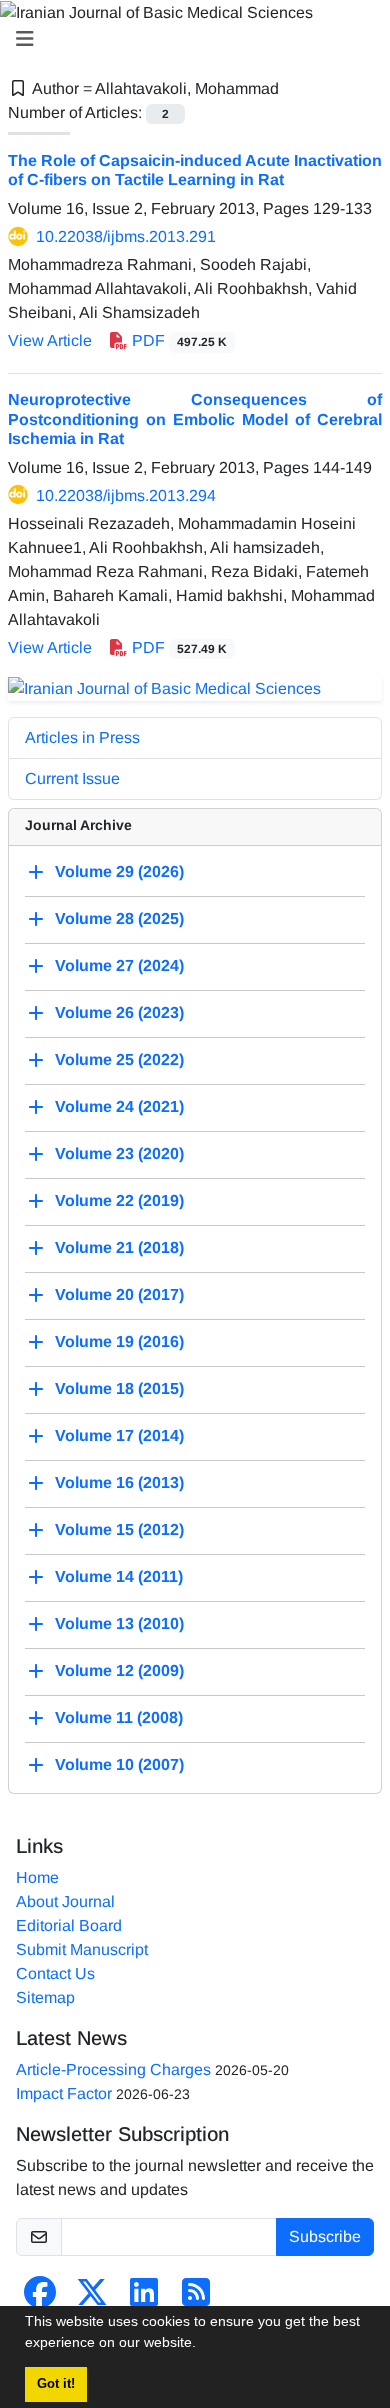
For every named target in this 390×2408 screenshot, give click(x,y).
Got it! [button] (56, 2384)
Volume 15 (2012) (119, 1530)
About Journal (65, 1901)
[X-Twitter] (92, 2298)
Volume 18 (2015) (119, 1389)
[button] (203, 2345)
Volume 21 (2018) (119, 1248)
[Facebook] (40, 2298)
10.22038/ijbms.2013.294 (126, 495)
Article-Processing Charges (113, 2069)
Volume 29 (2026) (119, 872)
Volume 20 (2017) (119, 1295)
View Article (50, 340)
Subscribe (325, 2236)
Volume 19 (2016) (119, 1342)
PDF (177, 340)
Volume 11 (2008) (119, 1718)
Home (37, 1877)
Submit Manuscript (82, 1949)
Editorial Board (69, 1925)
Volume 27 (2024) (119, 966)
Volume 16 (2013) (119, 1483)
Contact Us (55, 1973)
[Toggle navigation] (189, 39)
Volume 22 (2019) (119, 1201)
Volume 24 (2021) (119, 1107)
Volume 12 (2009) (119, 1671)
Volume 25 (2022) (119, 1060)
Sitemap (45, 1997)
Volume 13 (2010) (119, 1624)
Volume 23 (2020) (119, 1154)
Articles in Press (82, 737)
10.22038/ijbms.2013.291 (126, 236)
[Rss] (196, 2298)
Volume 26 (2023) (119, 1013)
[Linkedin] (144, 2298)
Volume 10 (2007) (119, 1765)
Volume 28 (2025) (119, 919)
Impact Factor (64, 2093)
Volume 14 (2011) (119, 1577)
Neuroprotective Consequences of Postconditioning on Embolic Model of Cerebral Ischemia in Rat (195, 418)
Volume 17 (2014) (119, 1436)
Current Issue (72, 778)
